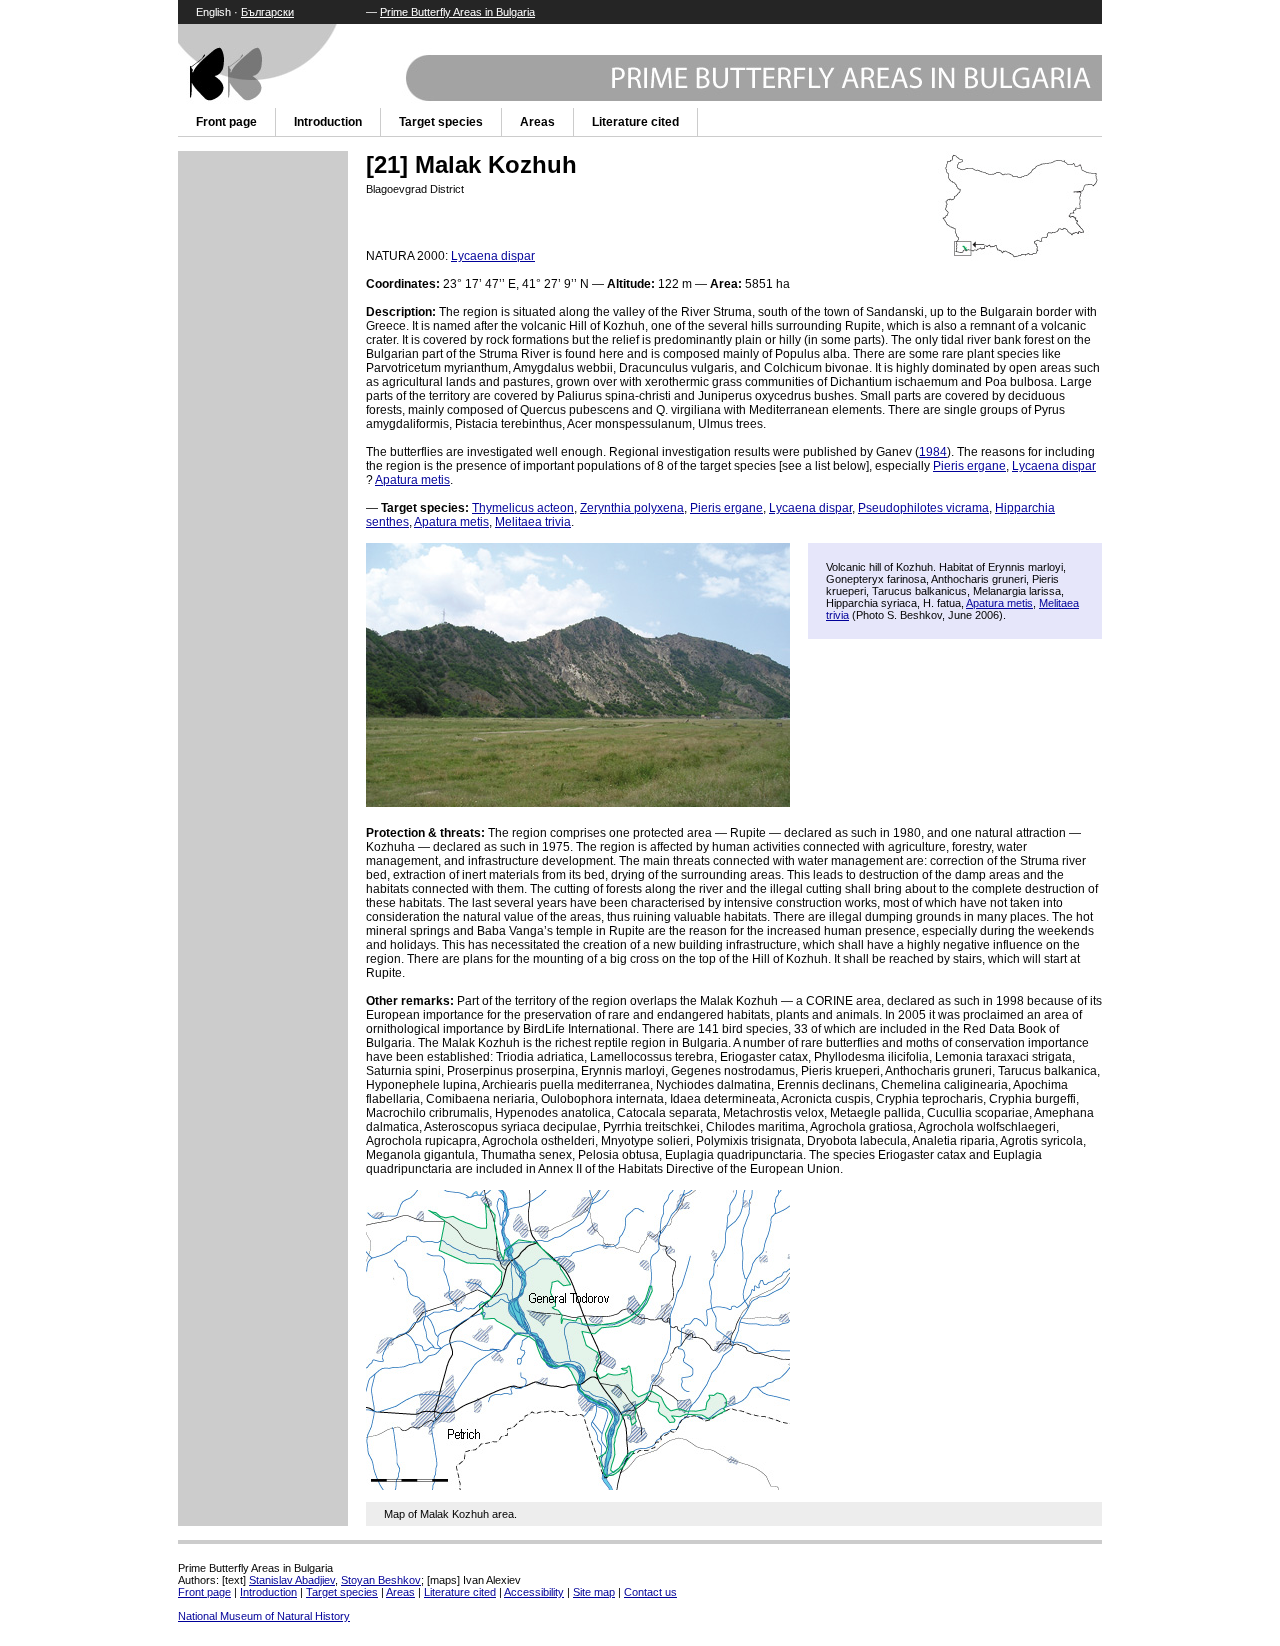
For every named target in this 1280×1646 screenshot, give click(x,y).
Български (267, 12)
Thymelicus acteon (523, 508)
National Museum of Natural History (264, 1616)
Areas (537, 122)
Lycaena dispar (493, 256)
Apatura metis (412, 480)
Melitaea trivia (533, 522)
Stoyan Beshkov (381, 1580)
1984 (933, 452)
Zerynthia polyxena (632, 508)
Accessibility (534, 1592)
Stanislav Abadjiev (292, 1580)
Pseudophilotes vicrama (923, 508)
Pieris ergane (969, 466)
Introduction (328, 122)
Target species (441, 122)
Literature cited (635, 122)
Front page (226, 122)
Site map (594, 1592)
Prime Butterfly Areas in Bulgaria (457, 12)
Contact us (650, 1592)
